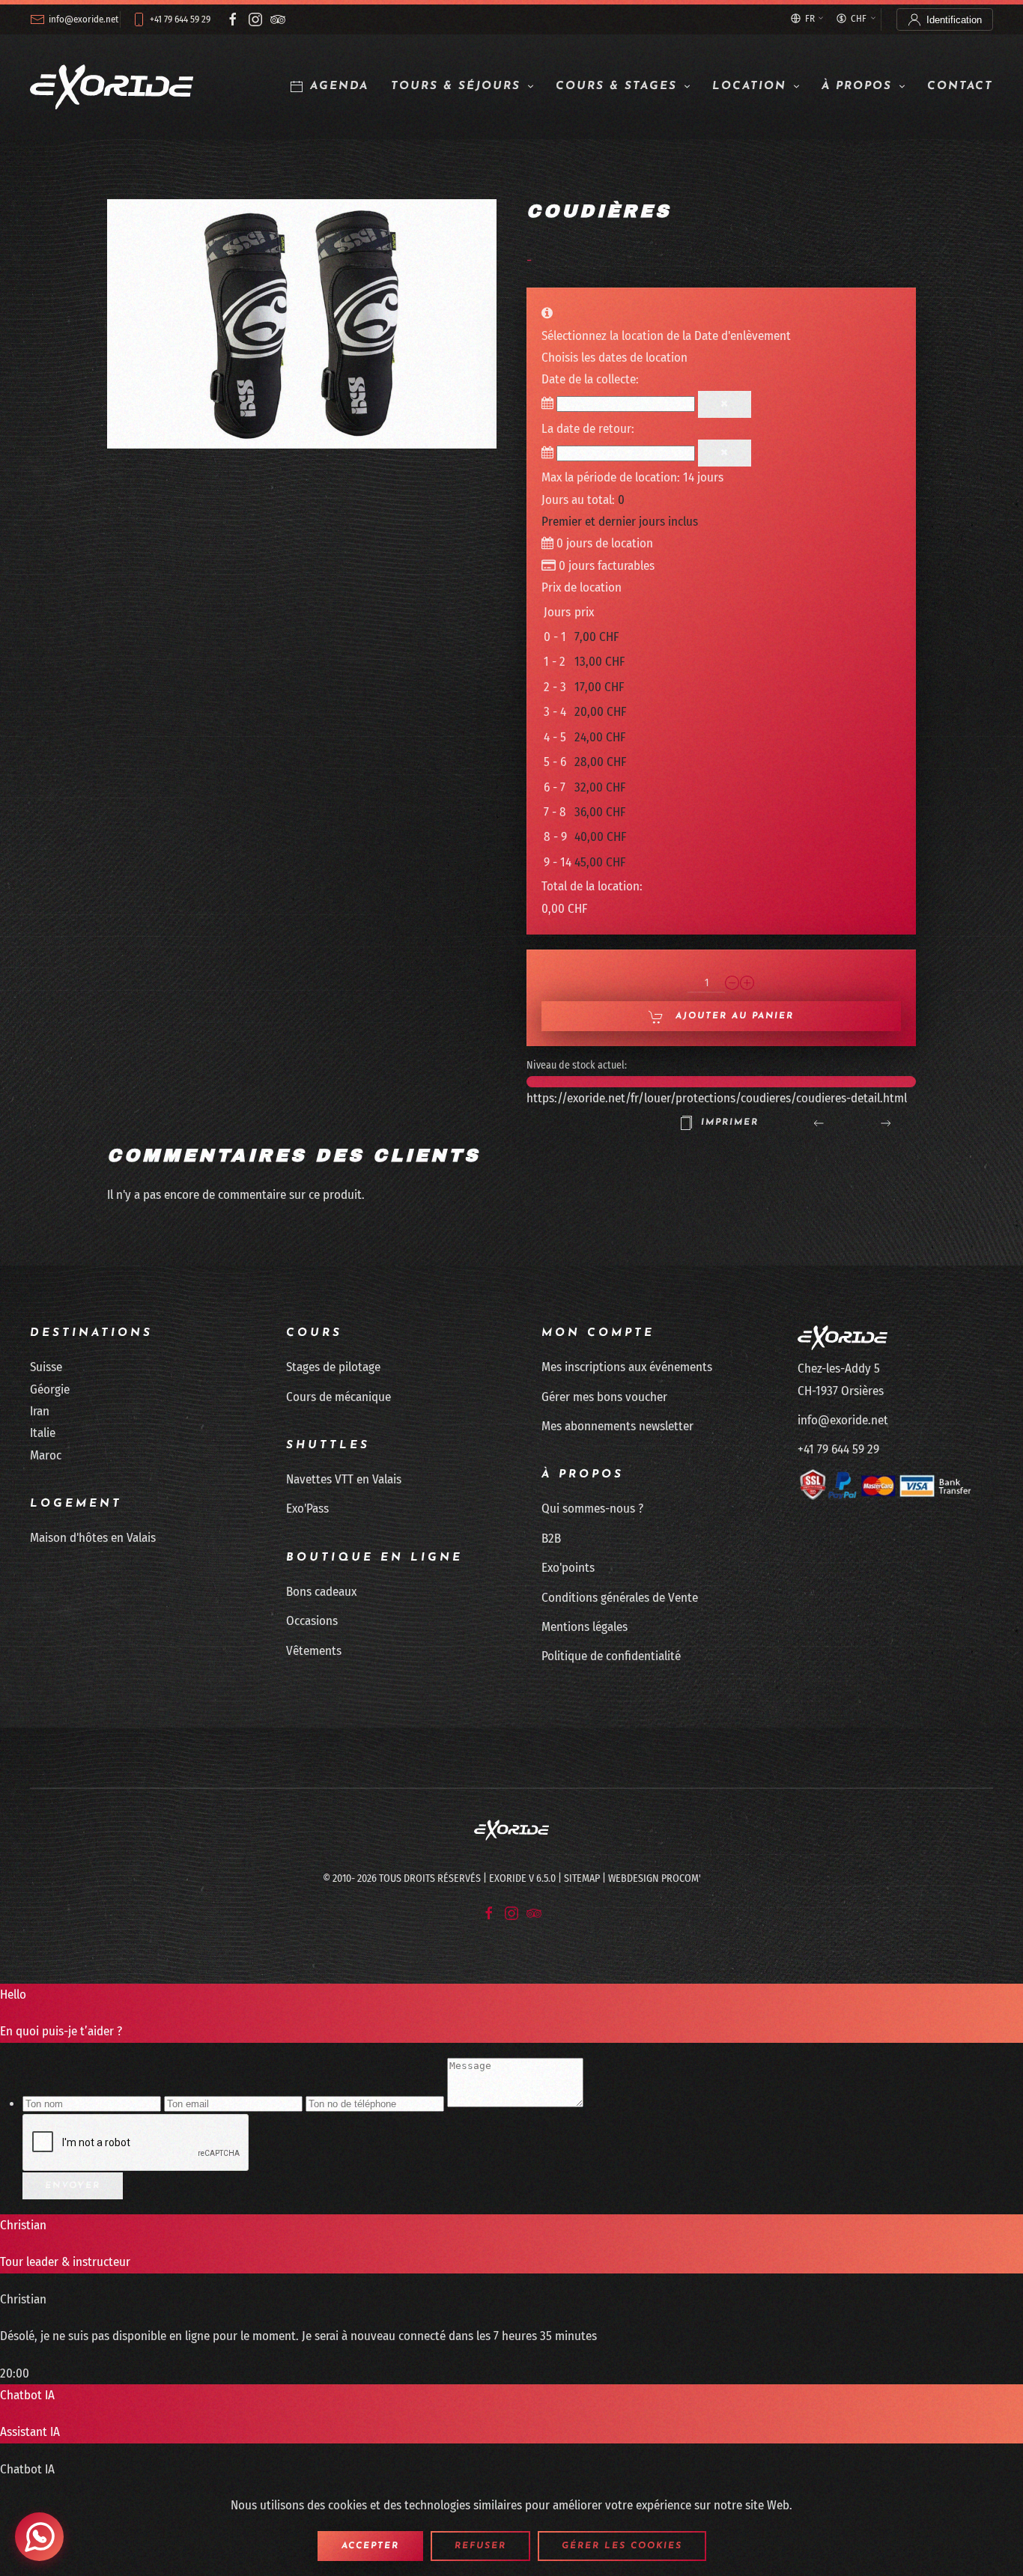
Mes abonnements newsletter (617, 1426)
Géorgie (50, 1389)
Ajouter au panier (732, 1016)
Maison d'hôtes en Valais (93, 1538)
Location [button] (749, 86)
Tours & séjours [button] (456, 86)
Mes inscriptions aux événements (627, 1367)
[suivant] (886, 1123)
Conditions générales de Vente (620, 1598)
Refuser (480, 2546)
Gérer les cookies (622, 2546)
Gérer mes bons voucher (604, 1397)
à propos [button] (857, 86)
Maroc (46, 1455)
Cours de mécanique (339, 1397)
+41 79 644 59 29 (180, 19)
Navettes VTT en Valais (344, 1479)
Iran (40, 1411)
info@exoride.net (84, 19)
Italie (43, 1433)
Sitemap (582, 1878)
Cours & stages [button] (616, 86)
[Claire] (725, 404)
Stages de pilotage (333, 1367)
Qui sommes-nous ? (592, 1509)
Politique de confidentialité (611, 1656)
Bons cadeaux (321, 1592)
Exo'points (568, 1568)
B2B (551, 1538)
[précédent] (819, 1123)
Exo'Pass (307, 1509)
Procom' (681, 1878)
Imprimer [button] (730, 1123)
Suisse (46, 1367)
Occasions (312, 1621)
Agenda (339, 86)
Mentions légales (585, 1627)
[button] (302, 323)
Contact (960, 86)
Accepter (370, 2546)
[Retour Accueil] (112, 87)
